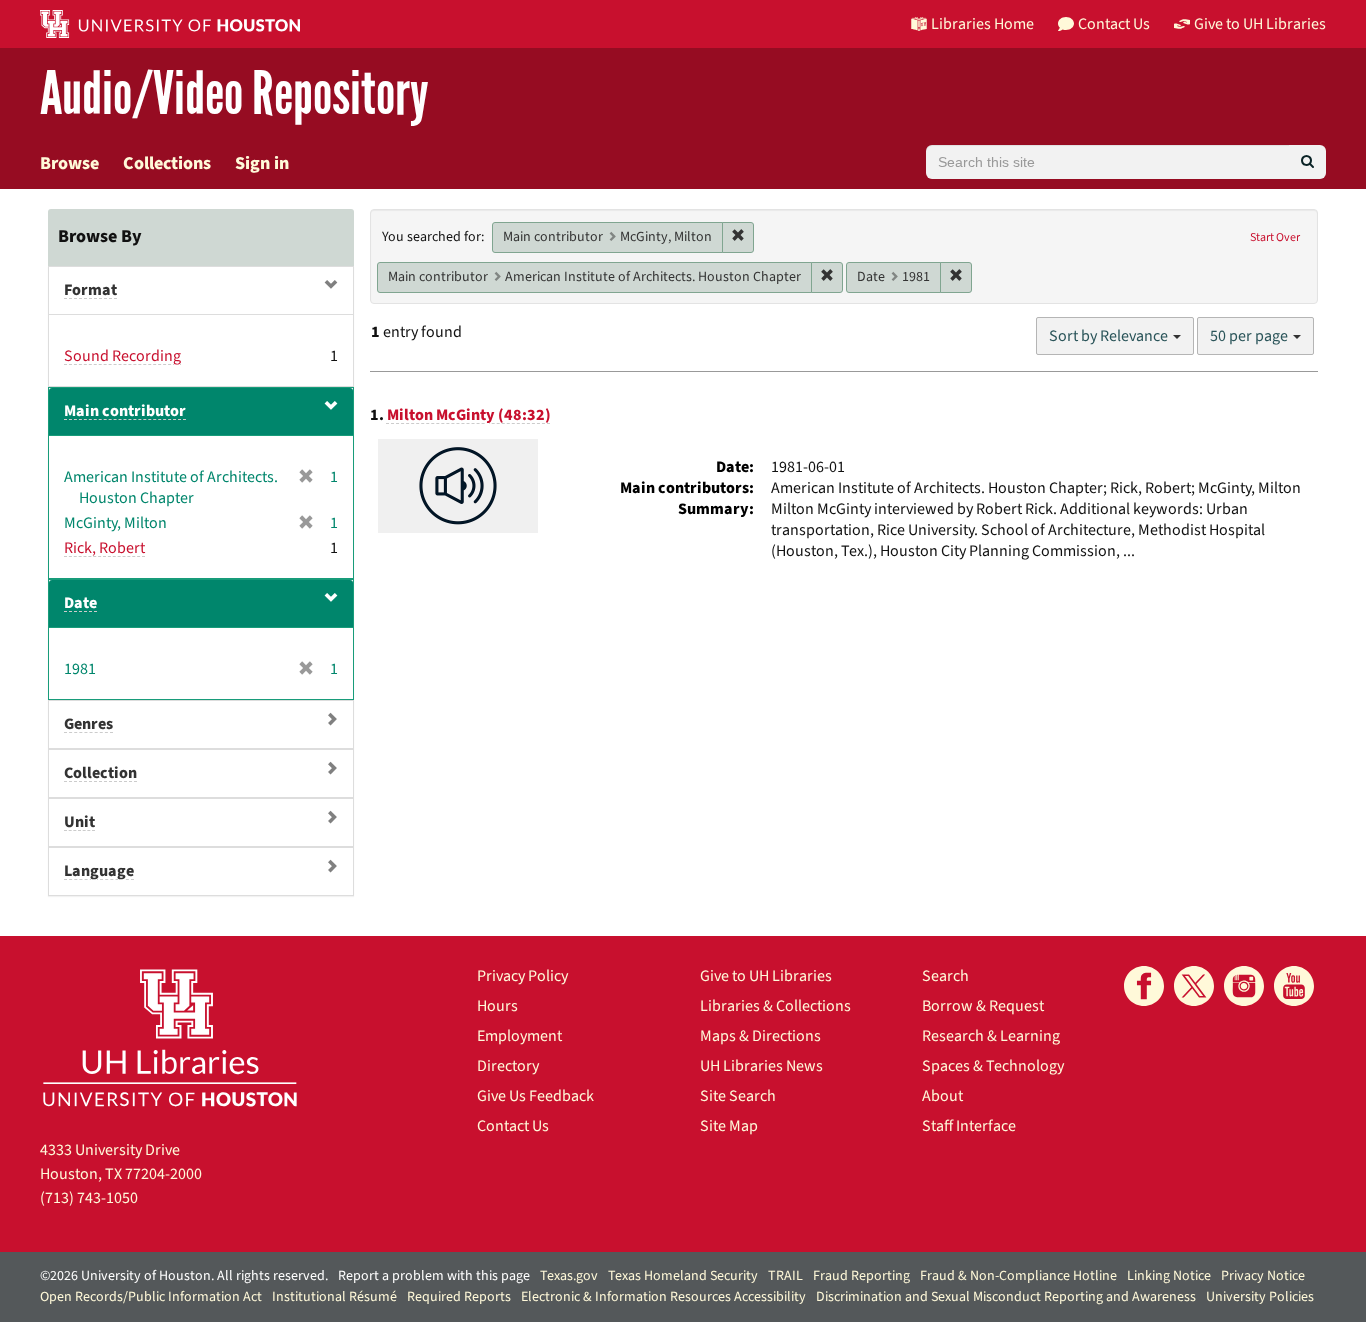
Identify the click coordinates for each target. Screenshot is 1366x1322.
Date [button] (80, 603)
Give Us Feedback (535, 1096)
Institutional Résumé (334, 1297)
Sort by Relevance (1110, 336)
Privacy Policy (522, 976)
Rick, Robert (104, 548)
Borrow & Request (983, 1006)
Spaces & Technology (993, 1066)
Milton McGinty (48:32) (469, 415)
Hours (497, 1006)
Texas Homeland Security (683, 1276)
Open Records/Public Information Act (151, 1297)
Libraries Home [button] (982, 24)
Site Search (738, 1096)
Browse (69, 163)
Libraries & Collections (775, 1006)
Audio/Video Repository (234, 94)
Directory (508, 1066)
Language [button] (99, 871)
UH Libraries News (761, 1066)
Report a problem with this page (434, 1276)
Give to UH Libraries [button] (1260, 24)
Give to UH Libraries (766, 976)
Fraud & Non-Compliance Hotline (1018, 1276)
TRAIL (785, 1276)
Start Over (1275, 237)
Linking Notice (1169, 1276)
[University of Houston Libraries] (170, 1037)
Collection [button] (100, 773)
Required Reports (459, 1297)
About (942, 1096)
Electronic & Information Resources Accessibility (663, 1297)
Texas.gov (569, 1276)
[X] (1194, 986)
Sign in (262, 163)
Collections (167, 163)
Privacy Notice (1263, 1276)
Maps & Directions (760, 1036)
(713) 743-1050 (89, 1198)
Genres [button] (88, 724)
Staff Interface (969, 1126)
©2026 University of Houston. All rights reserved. (184, 1276)
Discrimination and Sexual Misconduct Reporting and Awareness (1006, 1297)
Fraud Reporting (861, 1276)
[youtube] (1294, 986)
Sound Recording (122, 356)
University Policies (1260, 1297)
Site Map (729, 1126)
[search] (1307, 162)
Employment (519, 1036)
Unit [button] (79, 822)
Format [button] (90, 290)
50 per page (1250, 336)
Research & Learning (991, 1036)
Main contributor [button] (125, 411)
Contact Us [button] (1114, 24)
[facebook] (1144, 986)
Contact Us (513, 1126)
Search (945, 976)
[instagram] (1244, 986)
